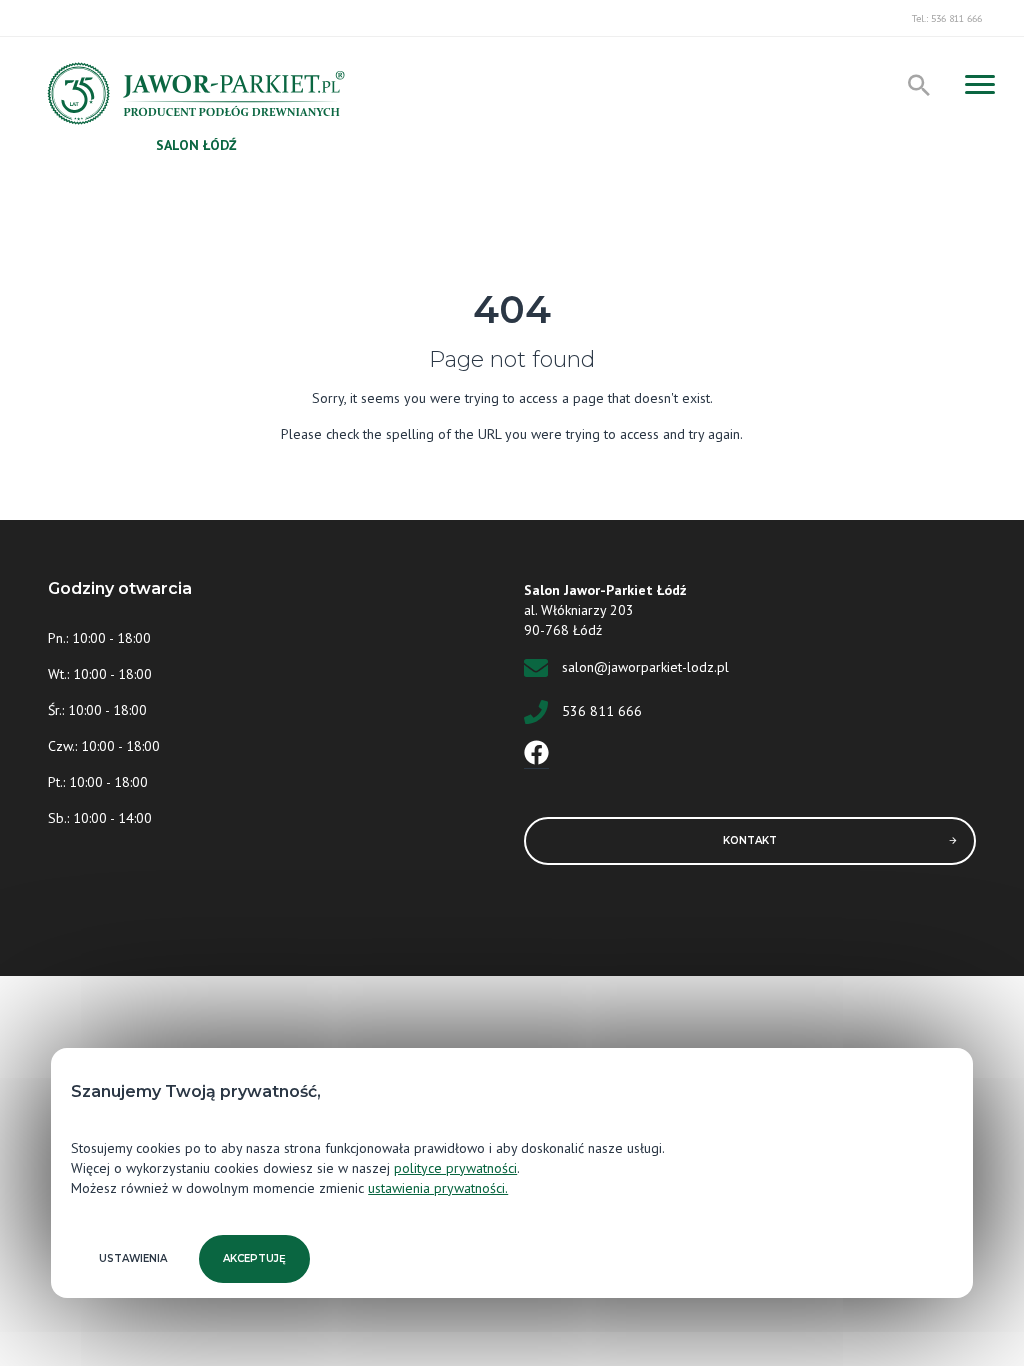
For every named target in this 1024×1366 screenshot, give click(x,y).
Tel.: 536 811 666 (947, 18)
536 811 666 (602, 711)
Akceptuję (254, 1258)
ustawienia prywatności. (438, 1188)
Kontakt (750, 840)
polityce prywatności (455, 1168)
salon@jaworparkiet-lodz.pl (645, 667)
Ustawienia (133, 1258)
